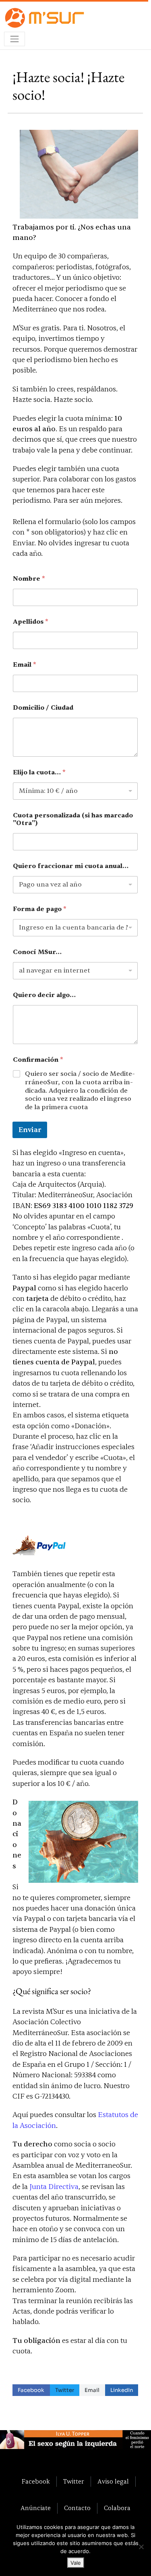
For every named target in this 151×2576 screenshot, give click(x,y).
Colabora (117, 2508)
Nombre (29, 579)
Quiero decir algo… (44, 995)
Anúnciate (36, 2508)
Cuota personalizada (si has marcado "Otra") (73, 819)
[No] (141, 2547)
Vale (76, 2563)
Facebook (31, 2390)
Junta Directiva (54, 2187)
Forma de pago (40, 909)
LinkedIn (122, 2390)
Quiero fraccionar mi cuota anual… (71, 866)
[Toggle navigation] (14, 39)
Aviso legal (113, 2482)
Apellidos (31, 622)
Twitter (65, 2390)
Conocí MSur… (37, 952)
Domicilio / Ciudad (43, 708)
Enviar (30, 1130)
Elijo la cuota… (39, 773)
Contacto (77, 2508)
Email (25, 665)
